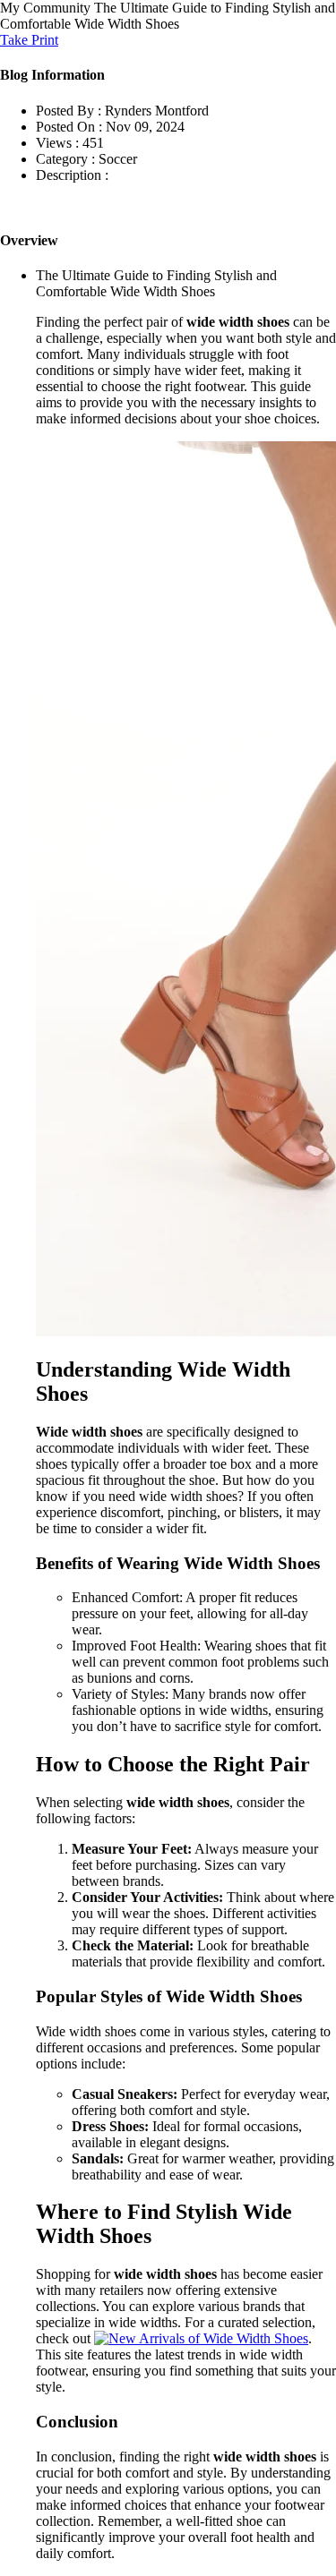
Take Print (29, 40)
